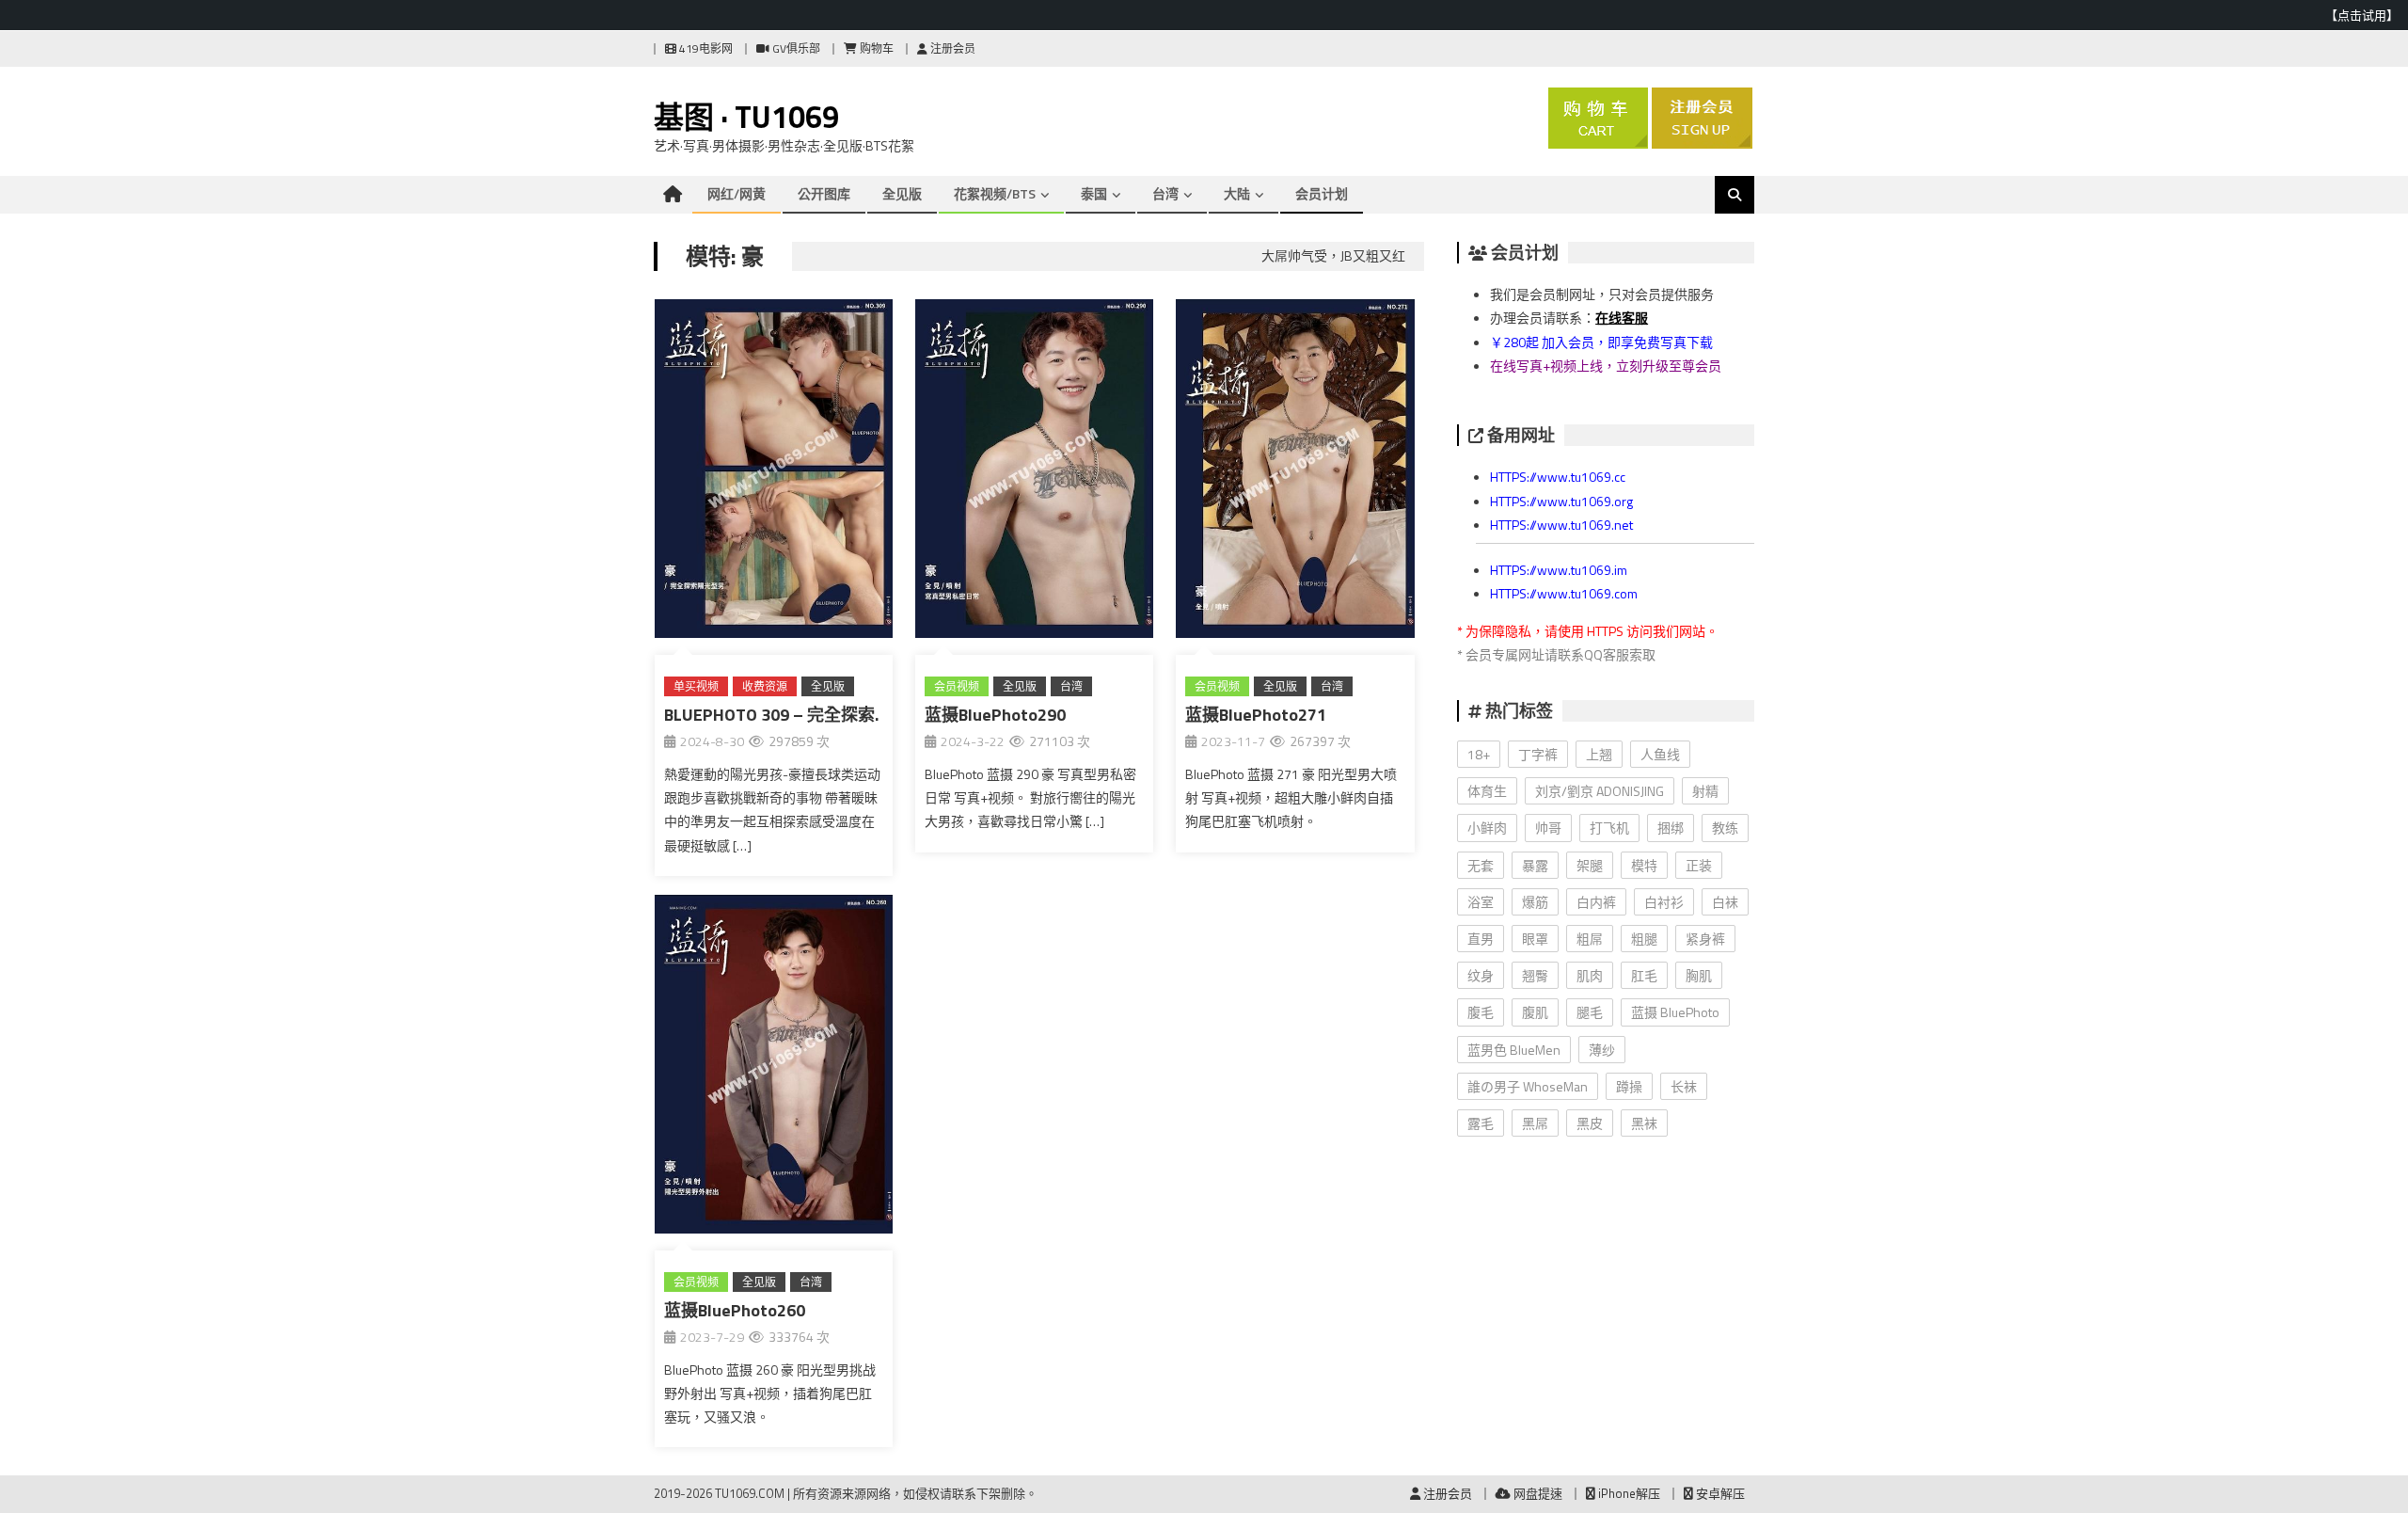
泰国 (1094, 193)
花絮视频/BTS (995, 193)
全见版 (902, 193)
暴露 (1535, 865)
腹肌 (1535, 1012)
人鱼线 (1660, 754)
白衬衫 (1664, 902)
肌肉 (1590, 975)
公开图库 (824, 193)
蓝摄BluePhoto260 (735, 1310)
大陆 (1237, 193)
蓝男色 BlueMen (1514, 1050)
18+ (1479, 754)
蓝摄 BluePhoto (1675, 1012)
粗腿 (1644, 939)
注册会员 (951, 48)
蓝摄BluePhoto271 (1256, 715)
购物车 (875, 48)
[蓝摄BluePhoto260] (774, 1068)
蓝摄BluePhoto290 (995, 715)
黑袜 (1644, 1123)
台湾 (1165, 193)
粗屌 (1590, 939)
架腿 (1590, 865)
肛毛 (1644, 975)
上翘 (1599, 754)
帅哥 (1548, 828)
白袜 (1725, 902)
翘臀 (1535, 975)
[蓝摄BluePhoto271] (1295, 472)
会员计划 (1322, 193)
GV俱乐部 (795, 48)
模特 (1644, 865)
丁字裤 (1538, 754)
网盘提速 (1537, 1493)
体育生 (1487, 791)
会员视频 (957, 686)
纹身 (1481, 975)
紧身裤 (1705, 939)
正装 (1699, 865)
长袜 (1684, 1086)
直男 (1481, 939)
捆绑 (1671, 828)
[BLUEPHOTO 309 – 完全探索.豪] (774, 472)
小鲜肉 (1487, 828)
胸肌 (1699, 975)
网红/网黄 (737, 193)
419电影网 (705, 48)
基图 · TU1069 (746, 117)
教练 (1725, 828)
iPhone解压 (1628, 1493)
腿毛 (1590, 1012)
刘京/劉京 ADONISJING (1600, 791)
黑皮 (1590, 1123)
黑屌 (1535, 1123)
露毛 (1481, 1123)
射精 (1705, 791)
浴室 (1481, 902)
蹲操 (1629, 1086)
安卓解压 (1719, 1493)
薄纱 (1602, 1050)
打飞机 (1609, 828)
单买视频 (696, 686)
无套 (1481, 865)
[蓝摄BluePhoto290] (1034, 472)
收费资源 (765, 686)
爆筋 (1535, 902)
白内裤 (1596, 902)
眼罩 (1535, 939)
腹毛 (1481, 1012)
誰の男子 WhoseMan (1528, 1086)
